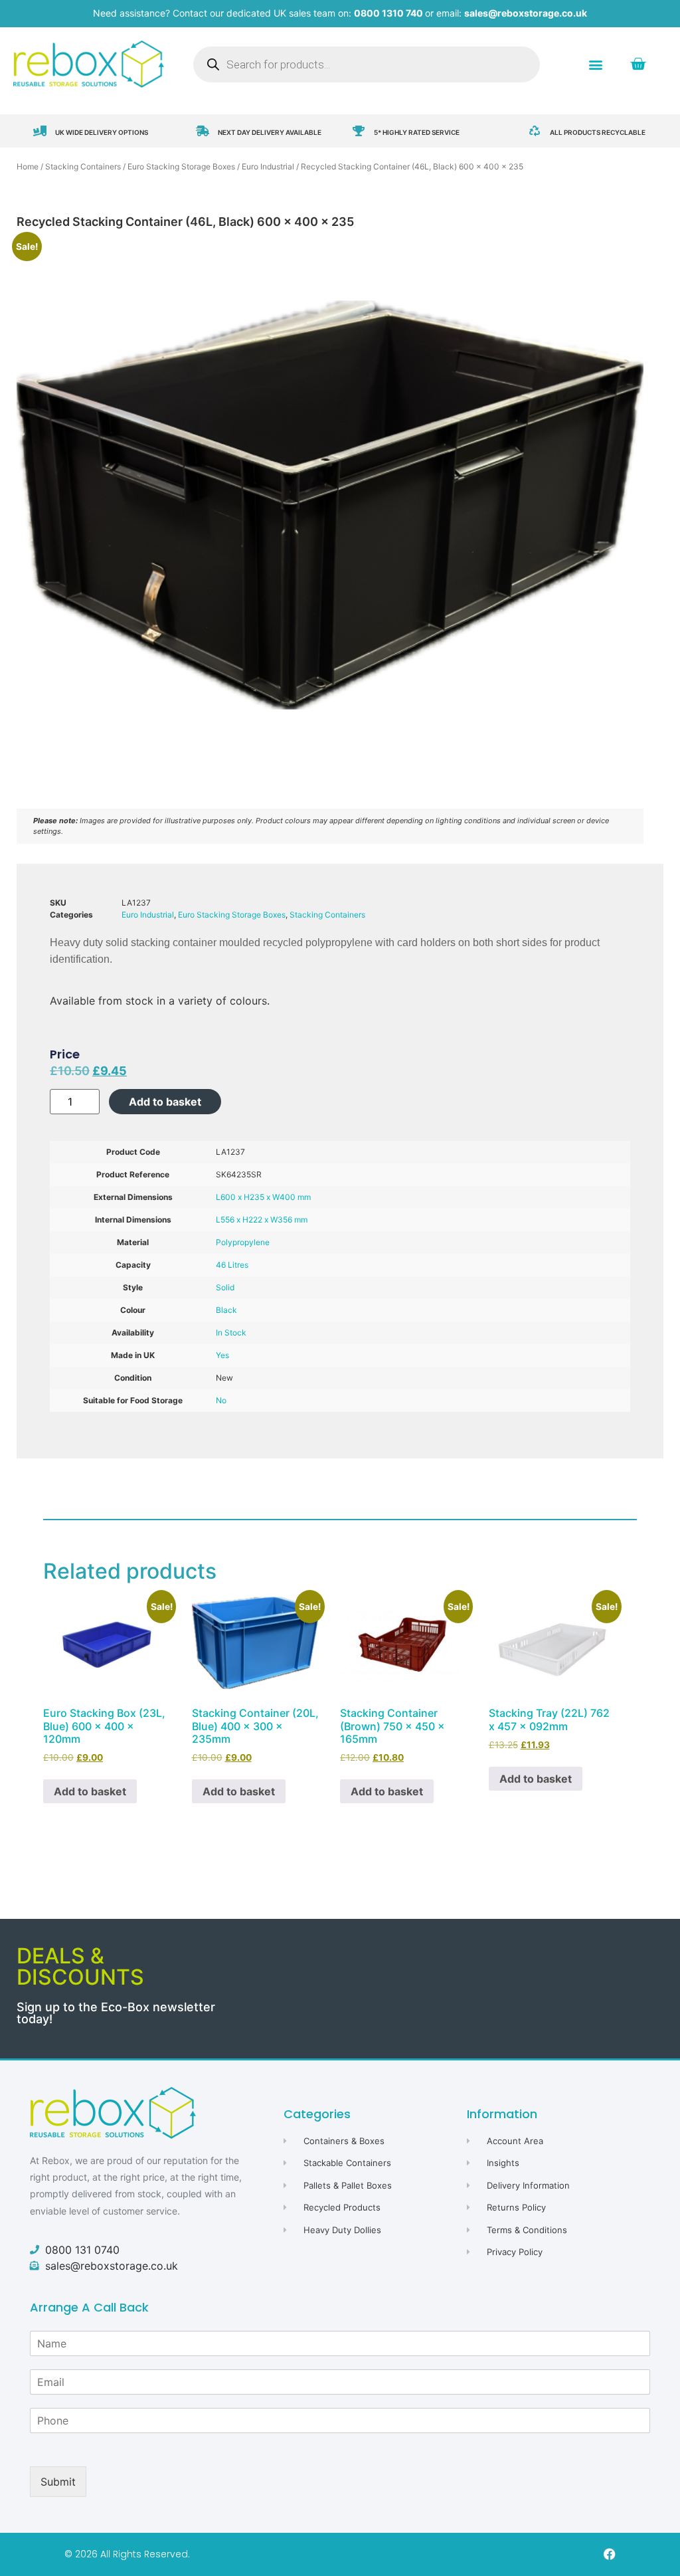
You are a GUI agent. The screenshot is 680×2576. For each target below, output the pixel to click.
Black (226, 1310)
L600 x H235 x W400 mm (263, 1197)
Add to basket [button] (90, 1791)
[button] (596, 64)
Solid (225, 1287)
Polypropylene (243, 1242)
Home (28, 166)
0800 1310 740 (388, 13)
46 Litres (232, 1265)
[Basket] (638, 64)
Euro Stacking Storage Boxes (181, 166)
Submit (58, 2482)
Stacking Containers (83, 166)
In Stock (231, 1333)
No (221, 1400)
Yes (222, 1355)
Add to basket (165, 1102)
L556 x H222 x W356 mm (262, 1220)
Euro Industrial (268, 166)
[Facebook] (610, 2554)
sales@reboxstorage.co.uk (526, 13)
